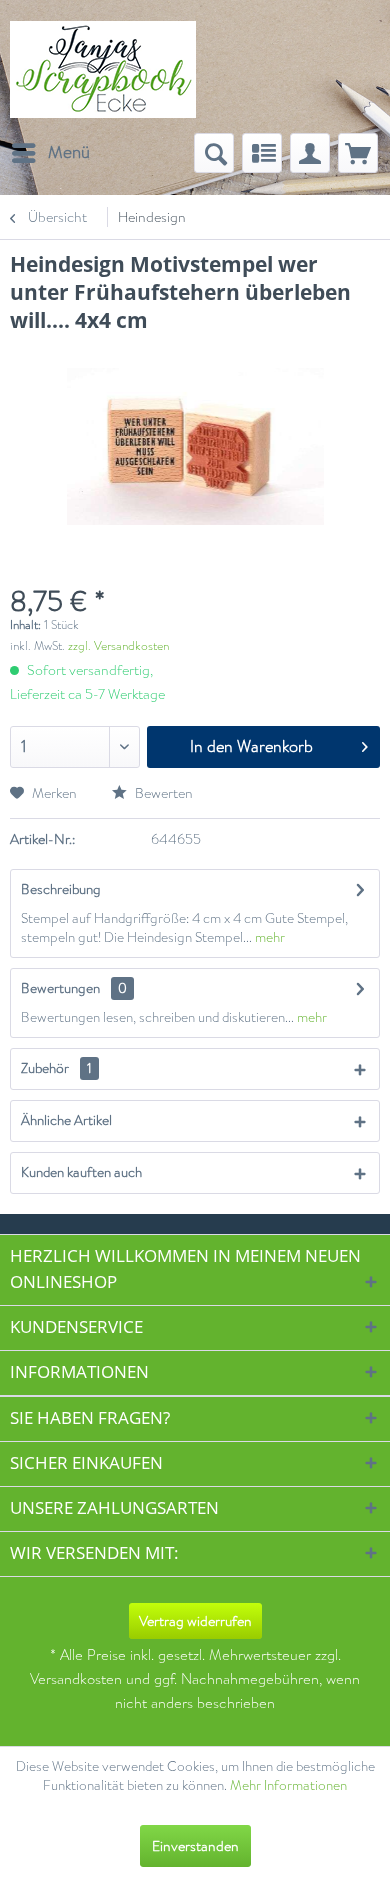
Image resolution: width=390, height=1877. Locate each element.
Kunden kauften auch (81, 1172)
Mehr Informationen (288, 1785)
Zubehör (56, 1068)
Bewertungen (60, 988)
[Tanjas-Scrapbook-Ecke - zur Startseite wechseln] (103, 69)
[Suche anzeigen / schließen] (214, 153)
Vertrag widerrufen (195, 1621)
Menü (69, 152)
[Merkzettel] (262, 153)
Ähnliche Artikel (66, 1120)
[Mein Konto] (310, 153)
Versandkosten (76, 1679)
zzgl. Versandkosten (118, 646)
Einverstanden (195, 1846)
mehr (268, 937)
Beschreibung (61, 889)
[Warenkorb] (358, 153)
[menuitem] (50, 153)
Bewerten (162, 793)
